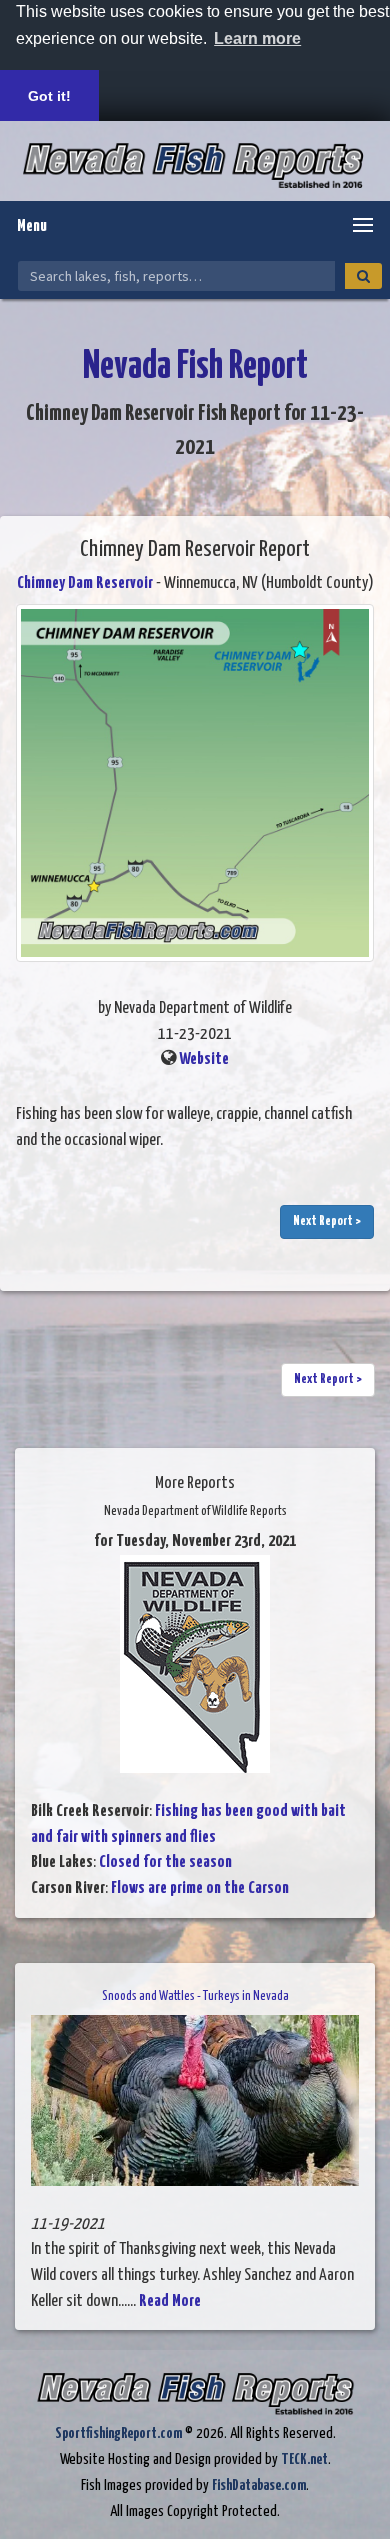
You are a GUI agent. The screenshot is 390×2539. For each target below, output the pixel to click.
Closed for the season (165, 1862)
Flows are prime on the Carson (200, 1888)
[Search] (363, 276)
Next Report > (327, 1221)
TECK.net (304, 2459)
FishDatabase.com (259, 2485)
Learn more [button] (257, 38)
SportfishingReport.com (118, 2433)
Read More (170, 2301)
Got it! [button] (49, 96)
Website (204, 1059)
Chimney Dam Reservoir (85, 583)
